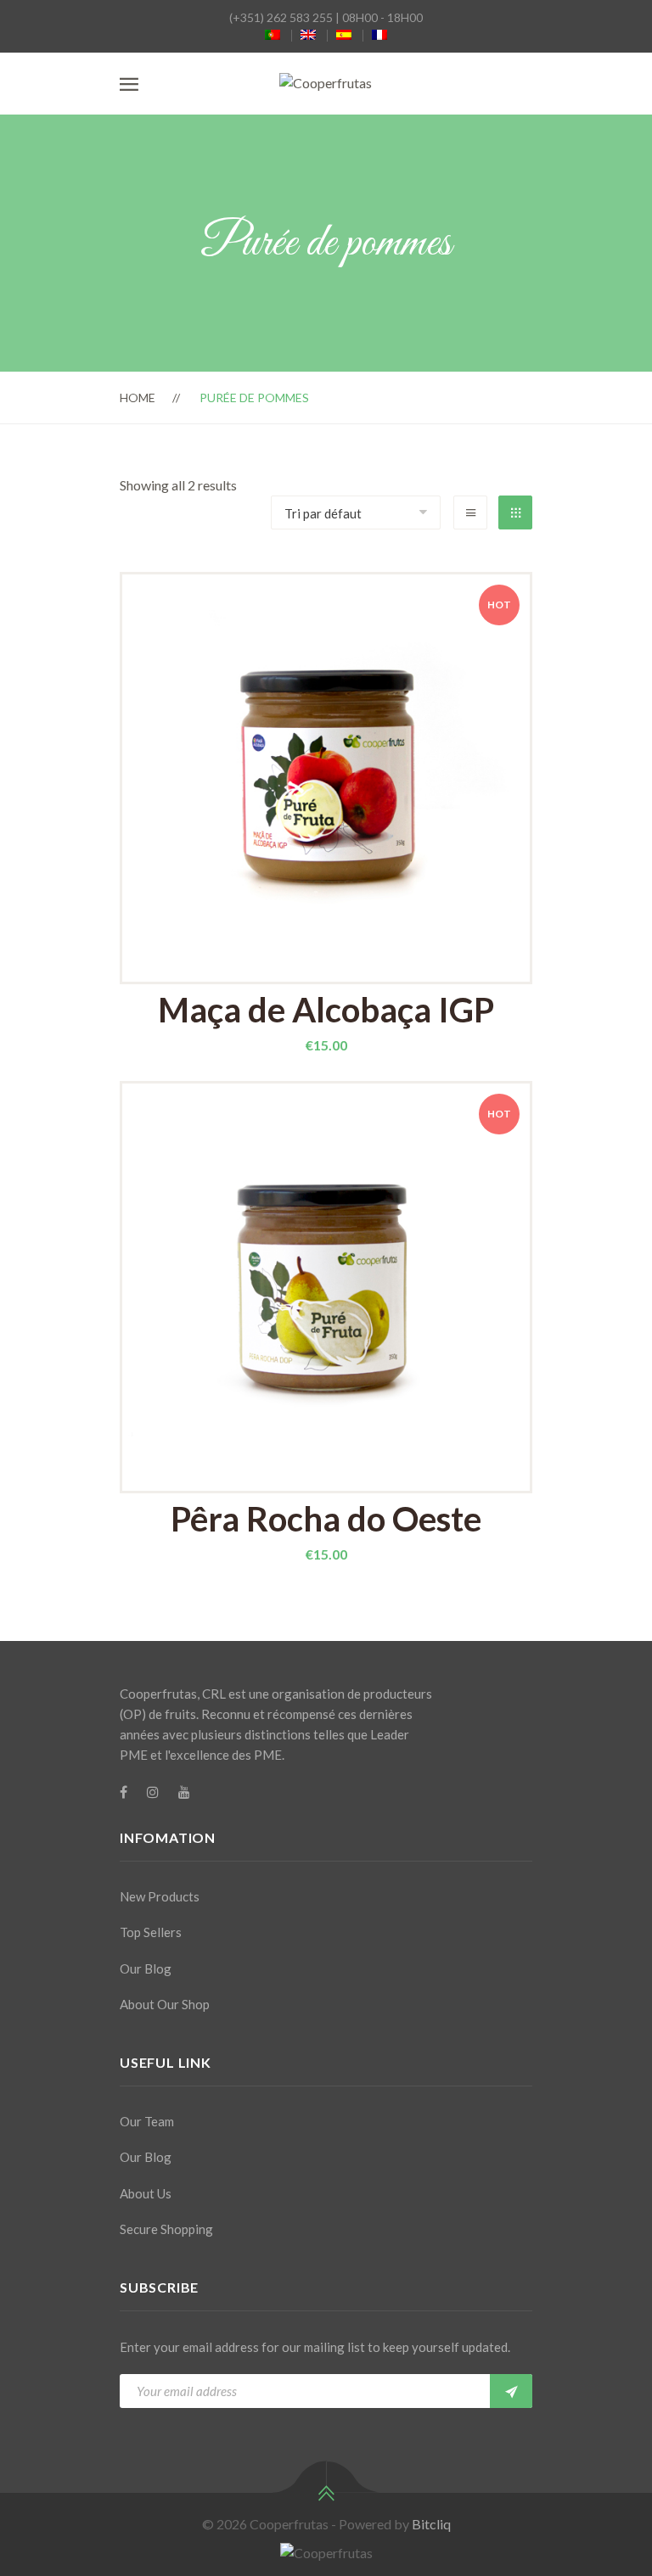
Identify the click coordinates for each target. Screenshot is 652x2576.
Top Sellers (151, 1932)
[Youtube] (184, 1792)
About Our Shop (165, 2004)
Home (138, 398)
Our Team (147, 2121)
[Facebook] (124, 1792)
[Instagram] (153, 1792)
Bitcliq (431, 2524)
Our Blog (146, 1968)
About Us (146, 2193)
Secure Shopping (166, 2229)
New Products (160, 1896)
